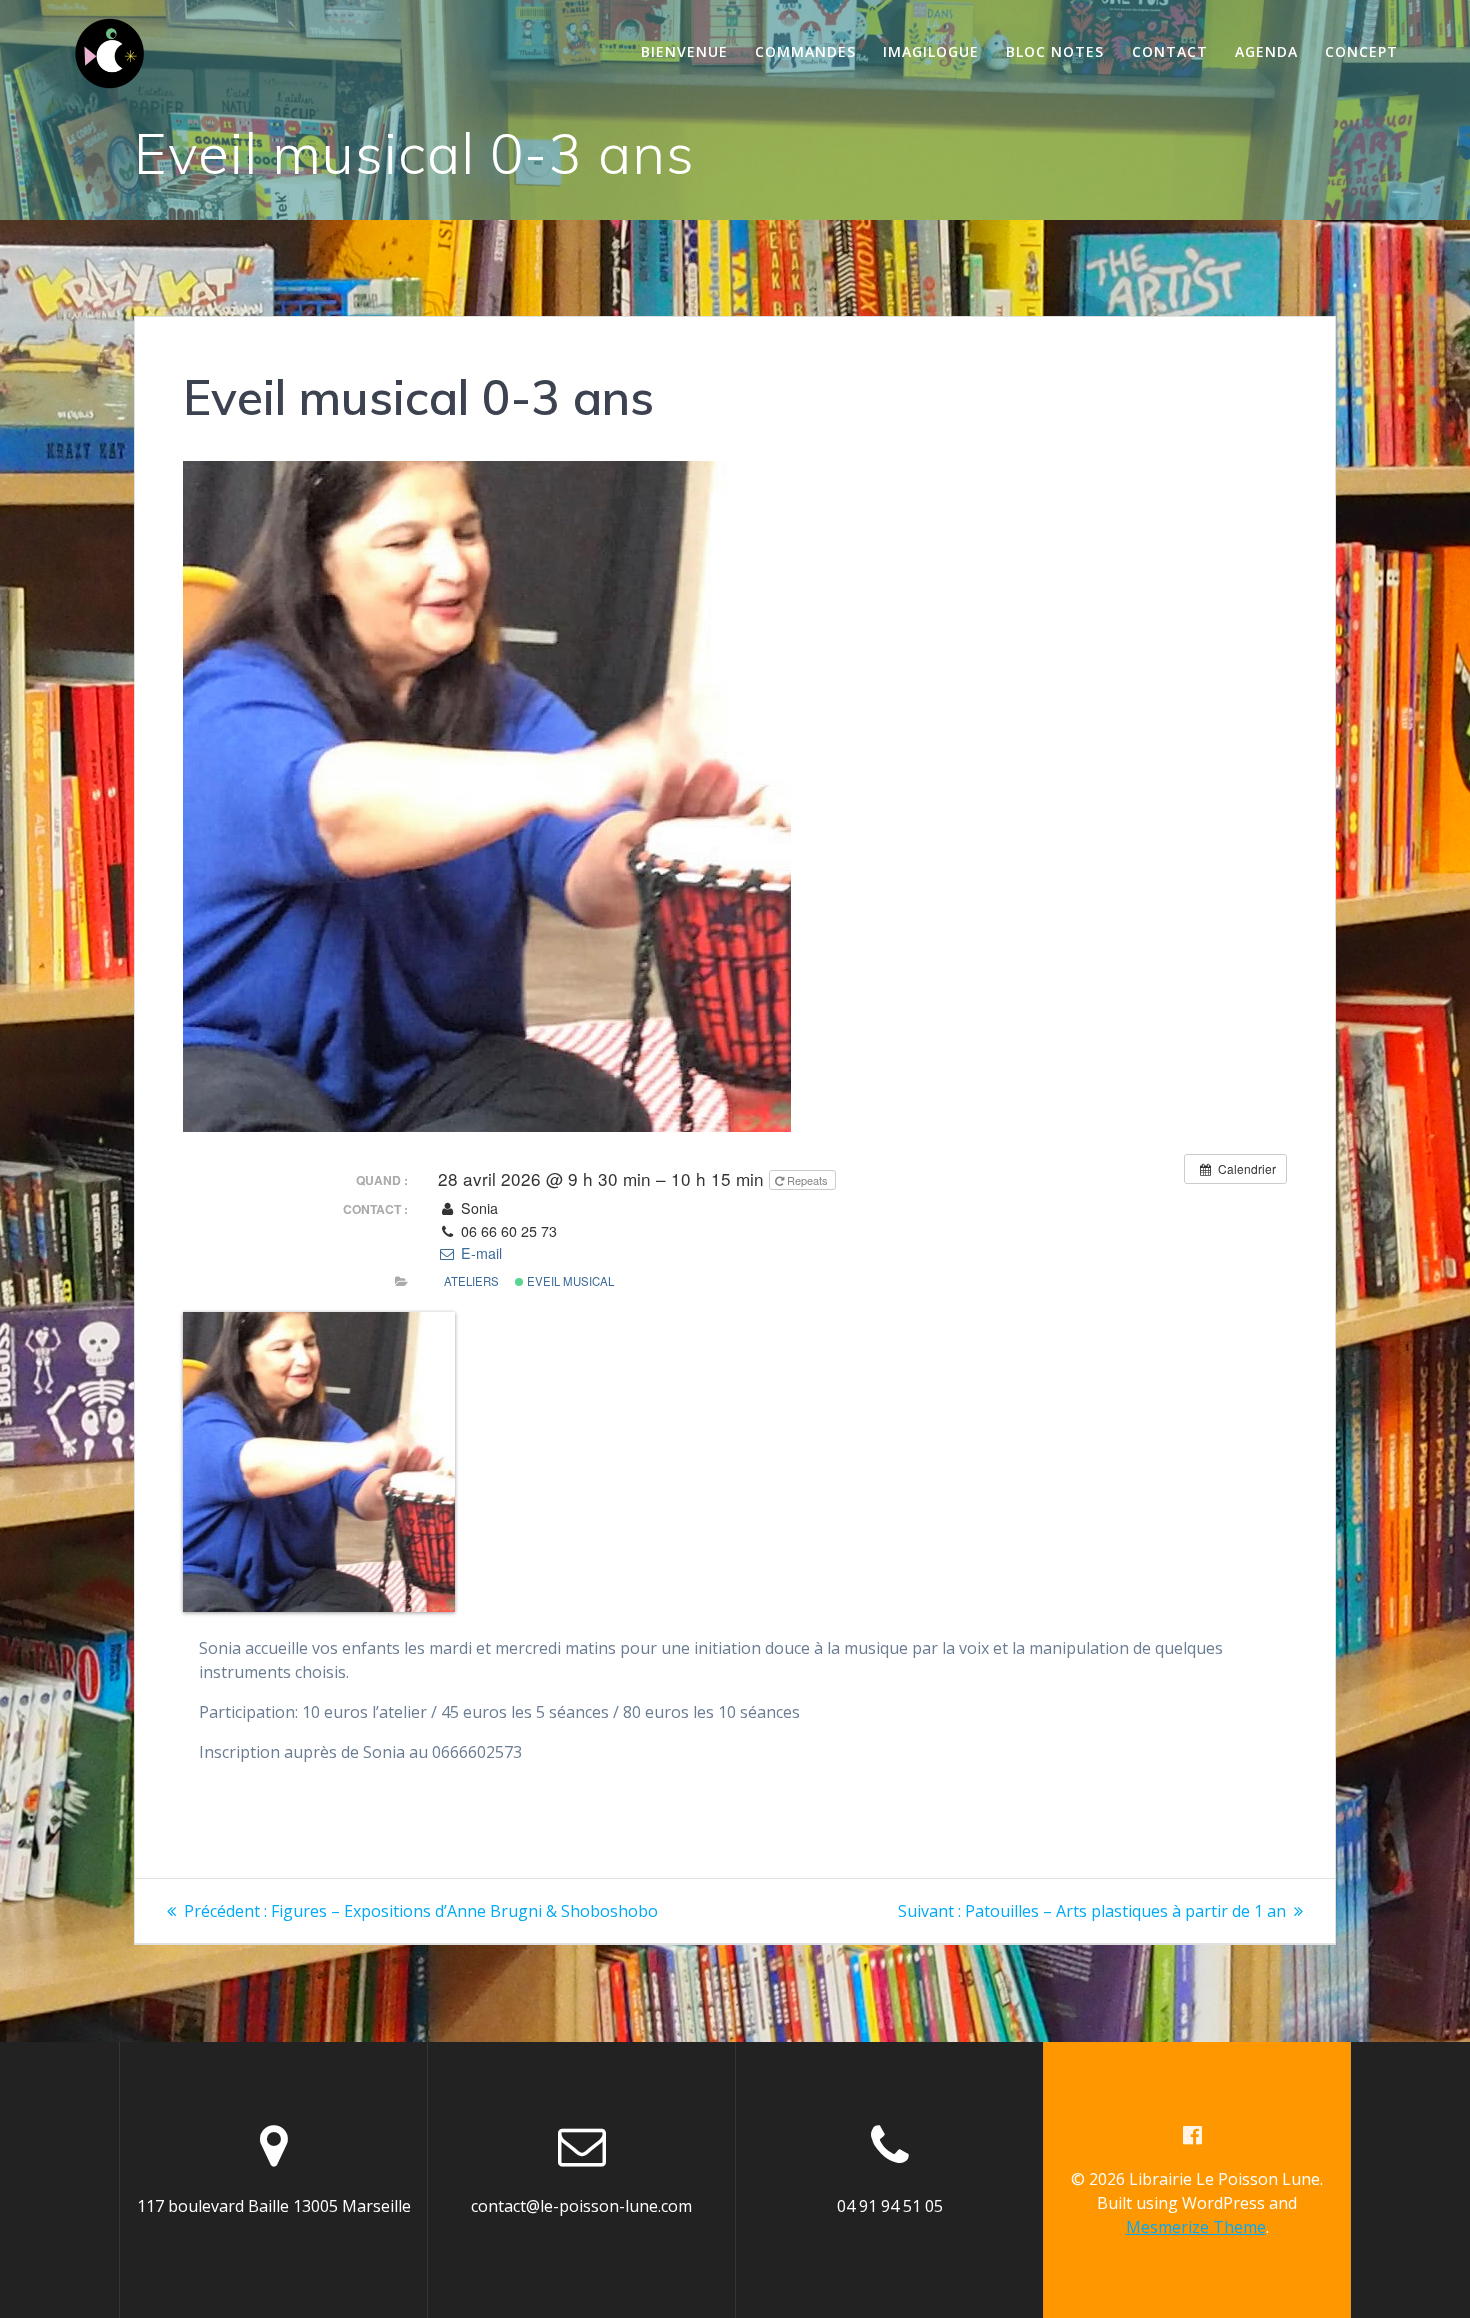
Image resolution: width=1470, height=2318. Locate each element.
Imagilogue (931, 51)
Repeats (807, 1180)
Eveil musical (569, 1281)
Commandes (805, 51)
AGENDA (1266, 51)
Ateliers (471, 1281)
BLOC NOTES (1055, 51)
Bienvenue (684, 51)
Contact (1170, 51)
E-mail (479, 1253)
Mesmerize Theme (1196, 2227)
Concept (1361, 51)
